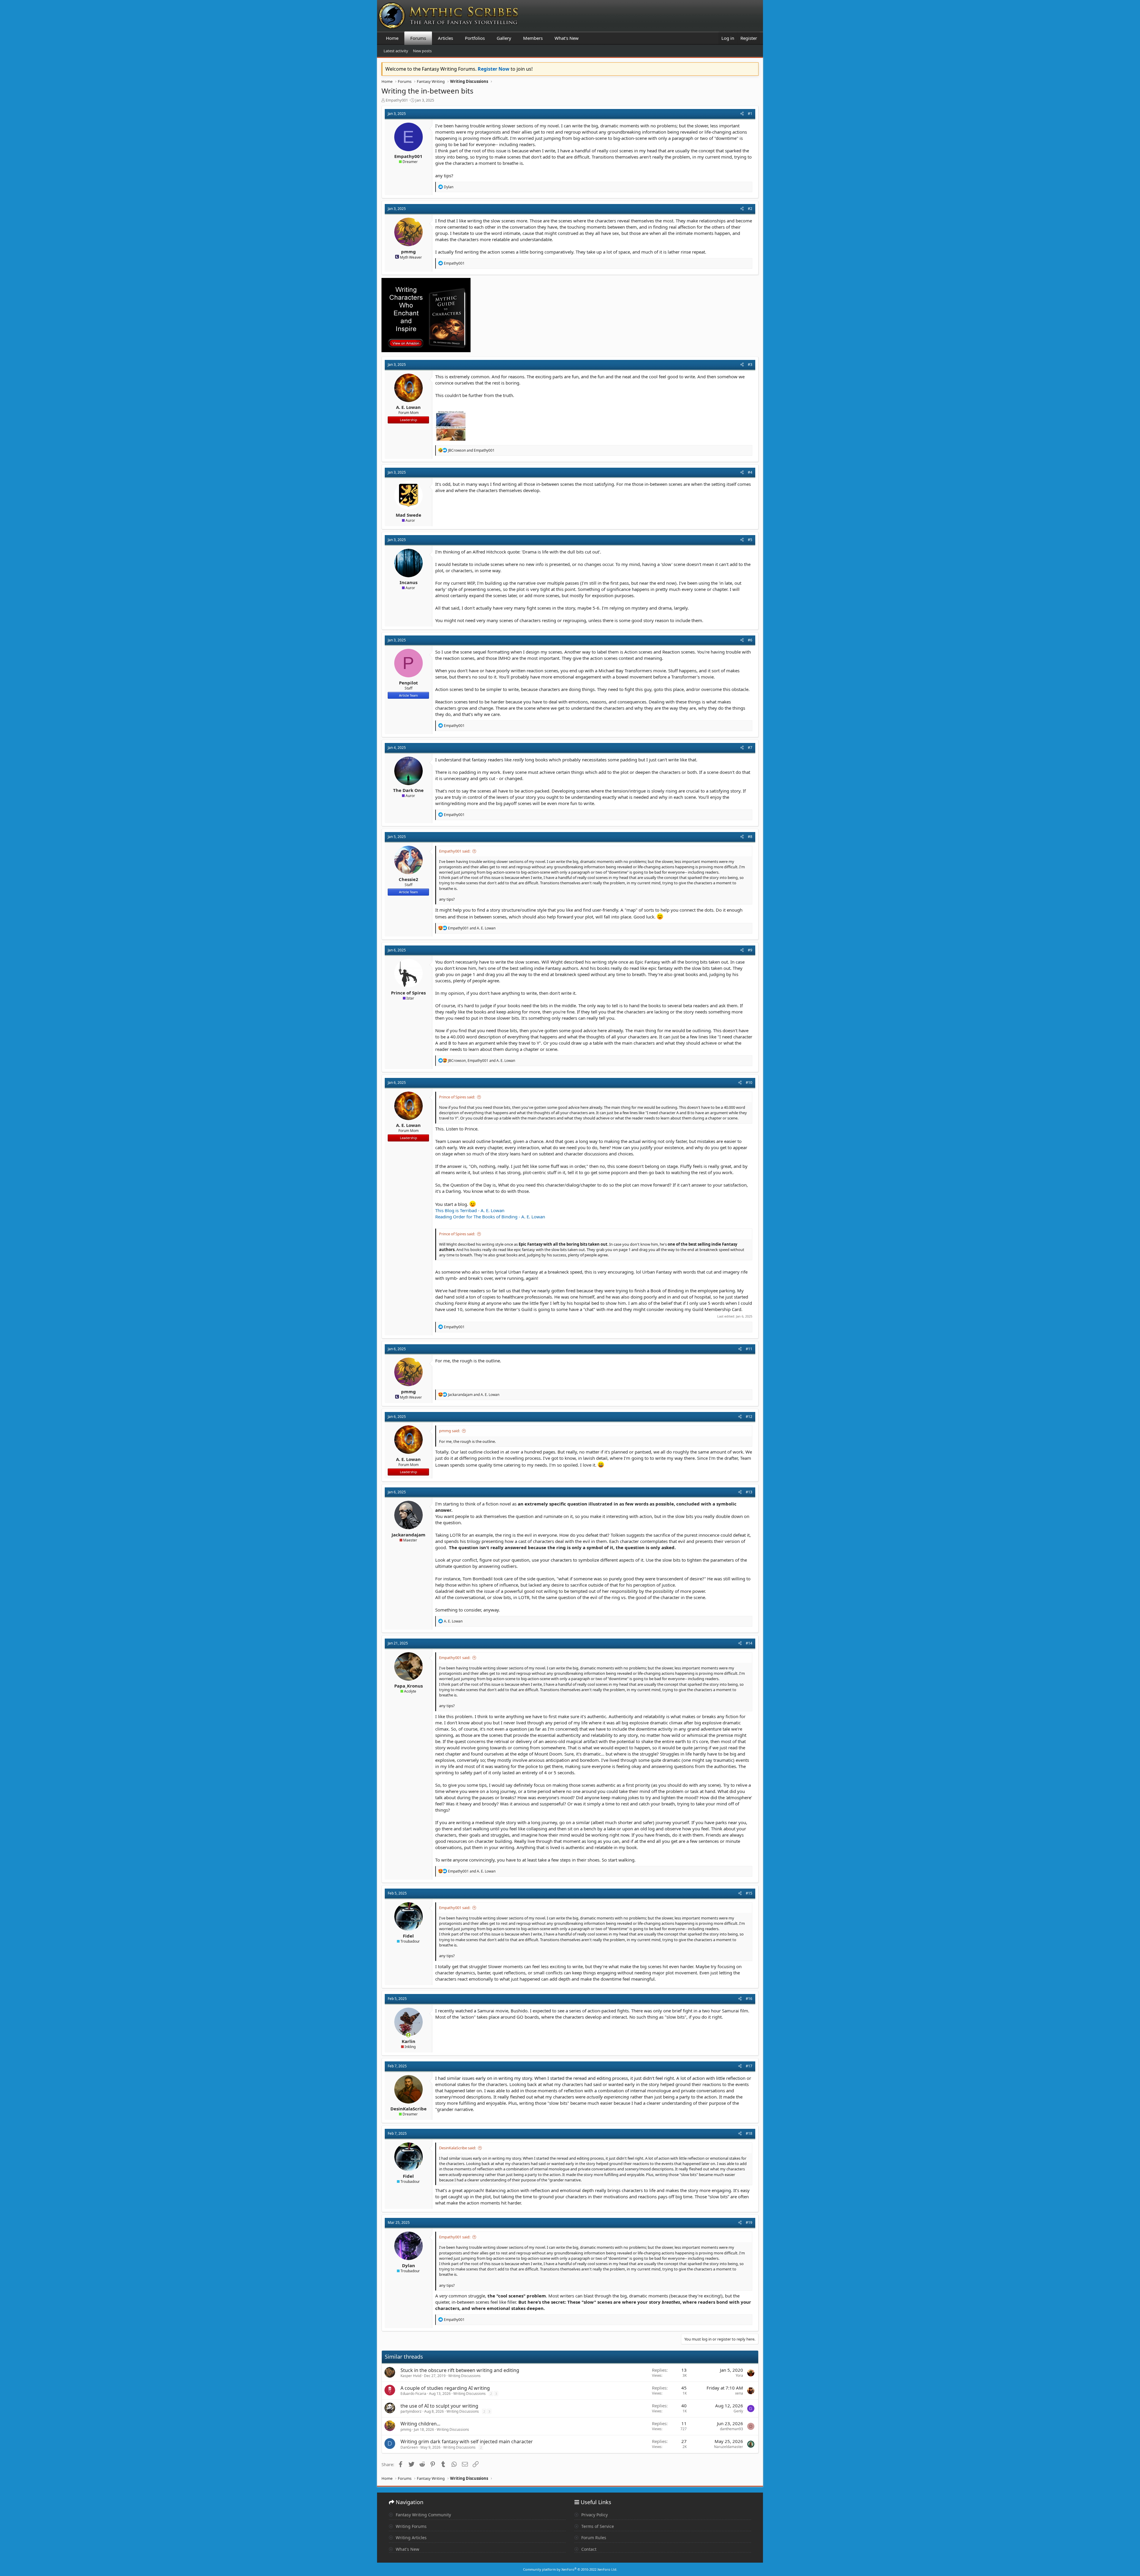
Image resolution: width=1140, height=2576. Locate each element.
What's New (567, 38)
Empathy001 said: (455, 851)
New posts (422, 51)
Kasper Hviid (411, 2376)
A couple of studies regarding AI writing (445, 2388)
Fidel (408, 1936)
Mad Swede (408, 515)
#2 (750, 209)
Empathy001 (397, 100)
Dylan (408, 2265)
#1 (750, 114)
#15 (749, 1893)
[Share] (742, 114)
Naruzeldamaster (729, 2447)
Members (533, 38)
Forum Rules (593, 2538)
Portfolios (475, 38)
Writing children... (420, 2424)
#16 (749, 1999)
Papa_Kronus (408, 1686)
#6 (750, 640)
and (471, 450)
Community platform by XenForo (570, 2569)
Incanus (408, 582)
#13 (749, 1492)
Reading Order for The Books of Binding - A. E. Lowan (490, 1217)
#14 (749, 1643)
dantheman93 (731, 2429)
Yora (739, 2375)
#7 (750, 748)
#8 (750, 837)
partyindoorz (411, 2411)
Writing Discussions (464, 2376)
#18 (749, 2133)
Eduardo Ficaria (413, 2394)
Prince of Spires (408, 993)
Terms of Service (597, 2526)
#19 (749, 2222)
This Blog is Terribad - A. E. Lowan (470, 1210)
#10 (749, 1083)
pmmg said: (449, 1431)
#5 (750, 540)
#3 (750, 365)
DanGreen (409, 2447)
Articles (445, 38)
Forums (418, 38)
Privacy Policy (594, 2515)
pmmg (408, 252)
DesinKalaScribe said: (457, 2148)
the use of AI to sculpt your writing (439, 2406)
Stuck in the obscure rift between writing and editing (460, 2370)
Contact (588, 2549)
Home (392, 38)
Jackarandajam (408, 1535)
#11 (749, 1349)
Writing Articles (411, 2538)
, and (482, 1061)
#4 (750, 472)
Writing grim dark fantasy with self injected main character (467, 2441)
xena (739, 2393)
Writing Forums (411, 2526)
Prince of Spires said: (457, 1097)
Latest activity (396, 51)
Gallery (504, 38)
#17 (749, 2066)
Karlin (408, 2041)
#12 (749, 1417)
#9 (750, 950)
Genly (738, 2411)
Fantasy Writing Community (423, 2515)
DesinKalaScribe (408, 2109)
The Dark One (408, 790)
